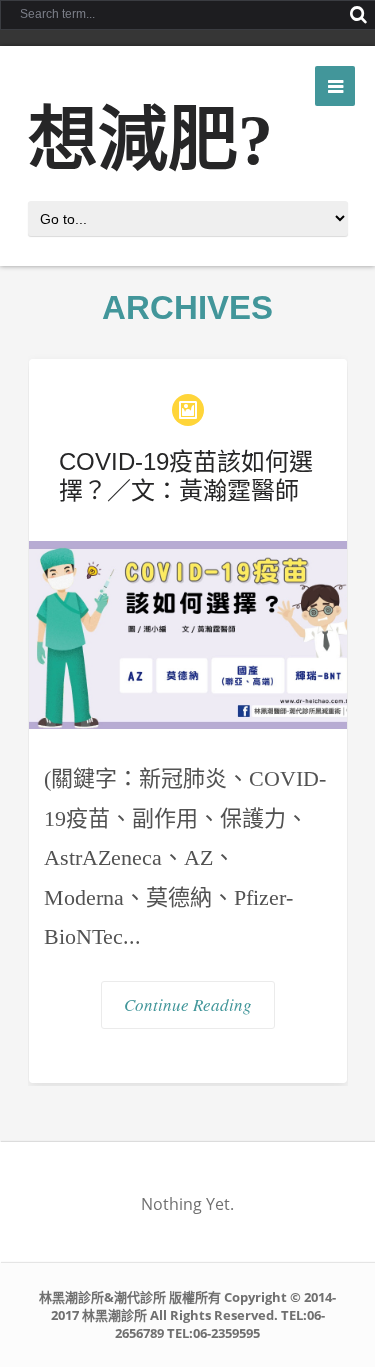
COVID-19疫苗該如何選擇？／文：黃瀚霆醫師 (186, 476)
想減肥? (150, 140)
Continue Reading (188, 1004)
